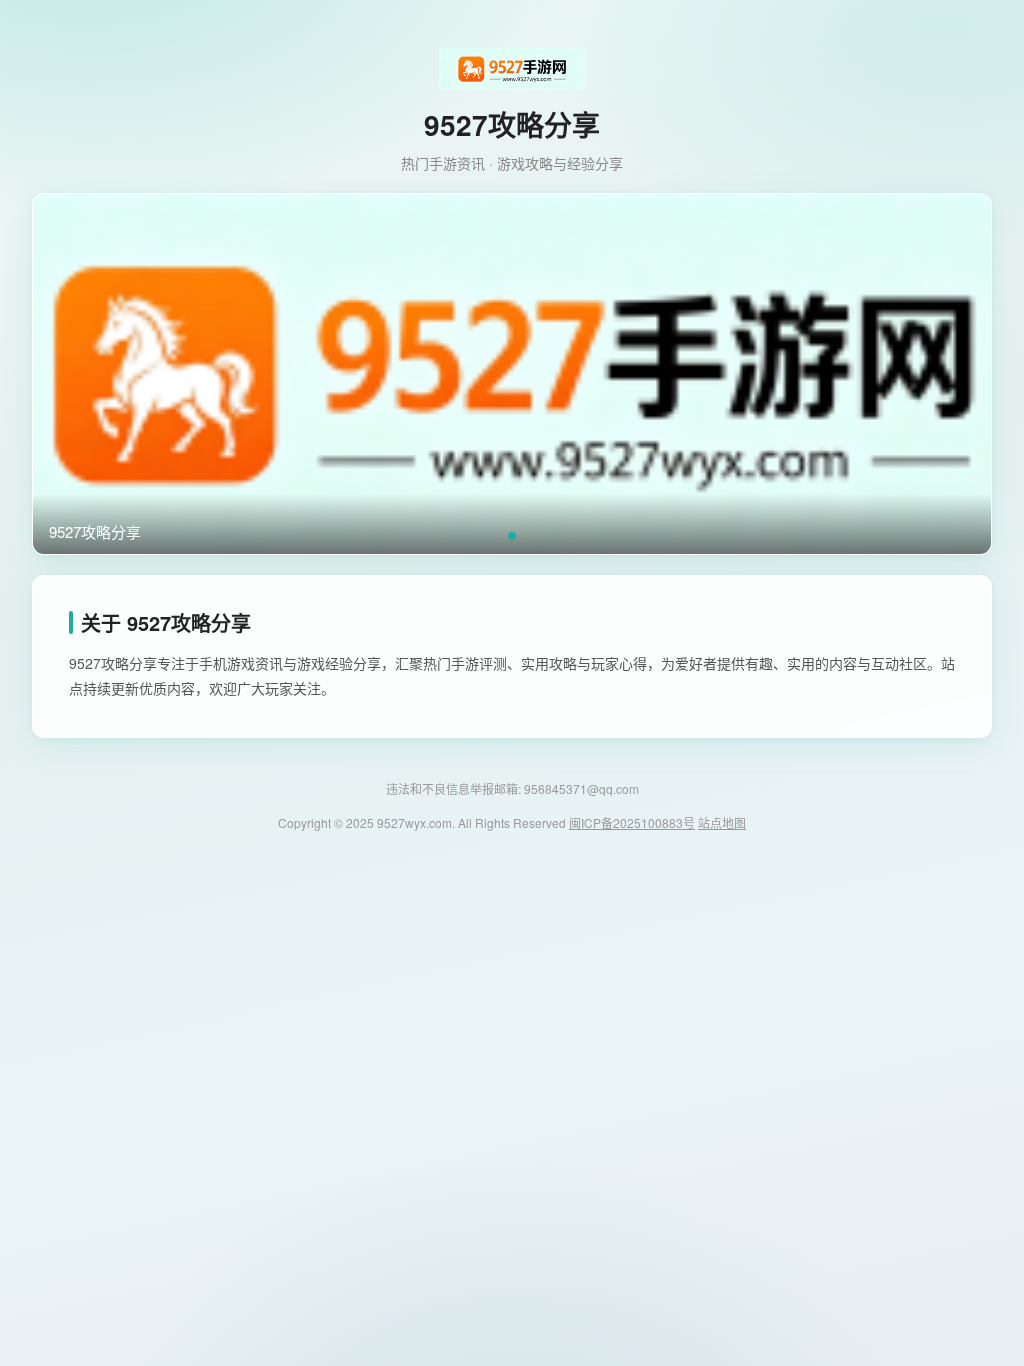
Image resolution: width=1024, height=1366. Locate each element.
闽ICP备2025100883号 (632, 822)
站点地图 (722, 822)
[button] (512, 536)
